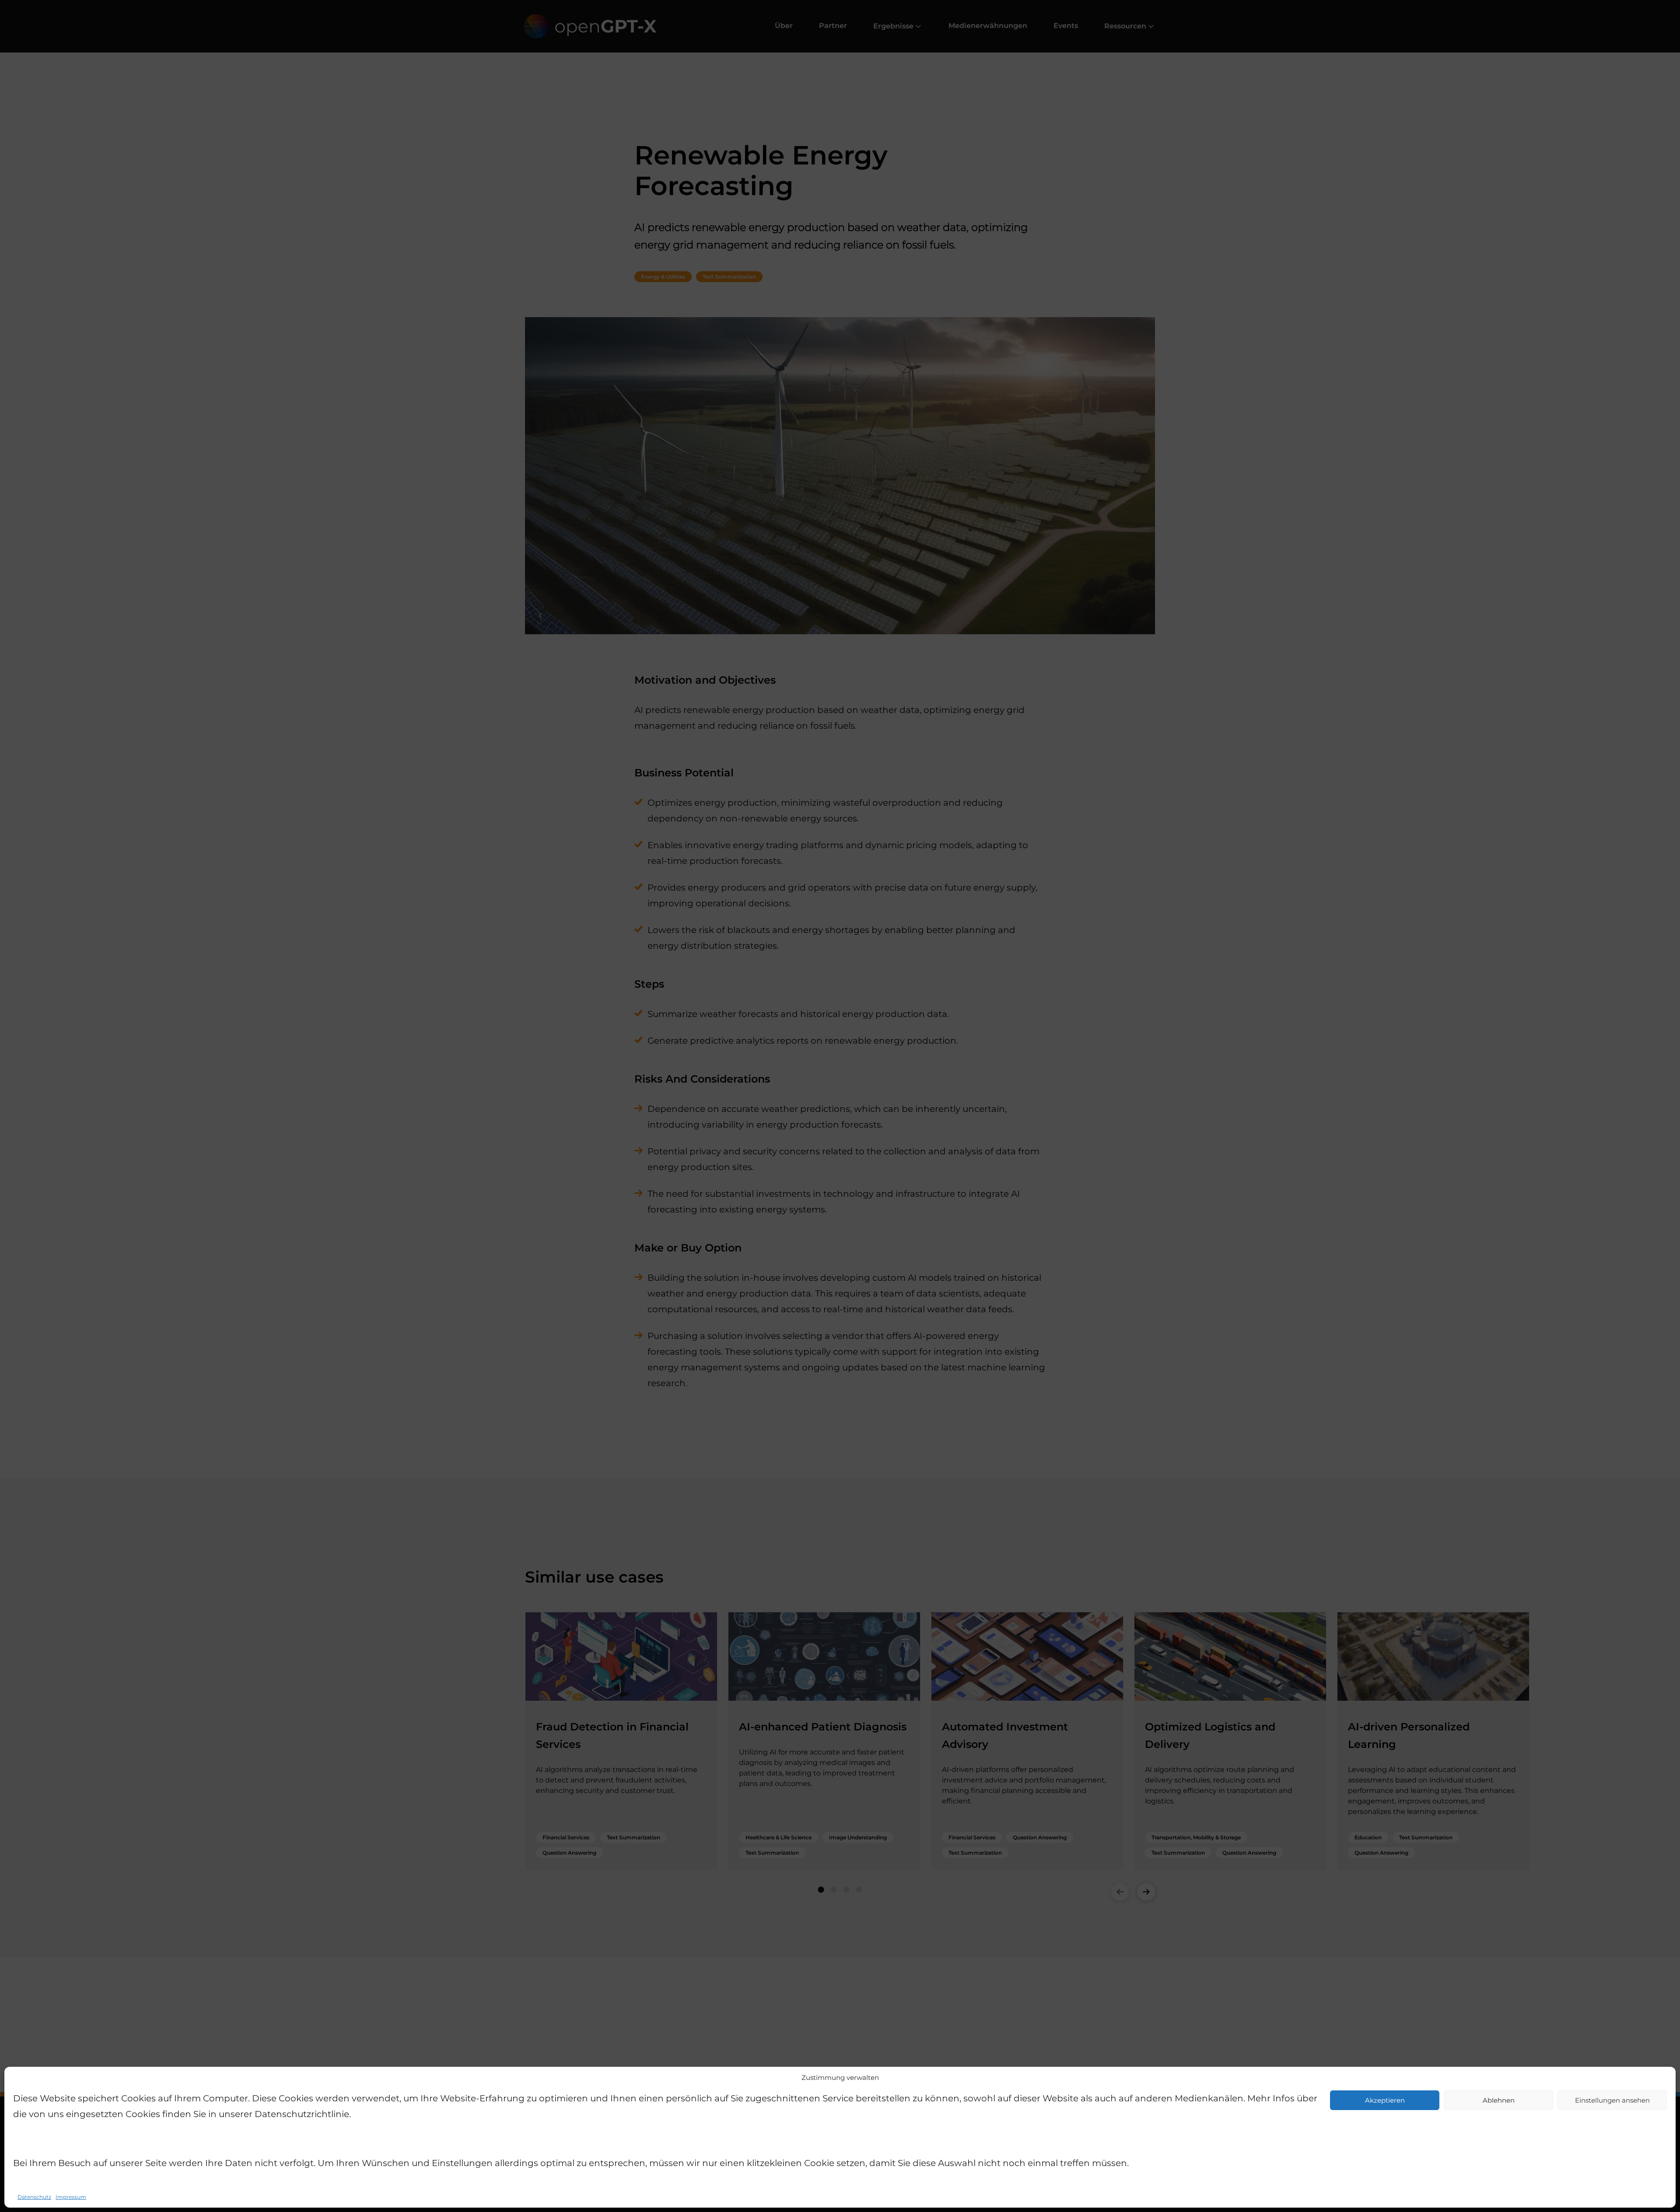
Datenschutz (34, 2197)
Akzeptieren (1385, 2100)
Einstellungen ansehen (1612, 2100)
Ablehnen (1499, 2100)
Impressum (71, 2197)
